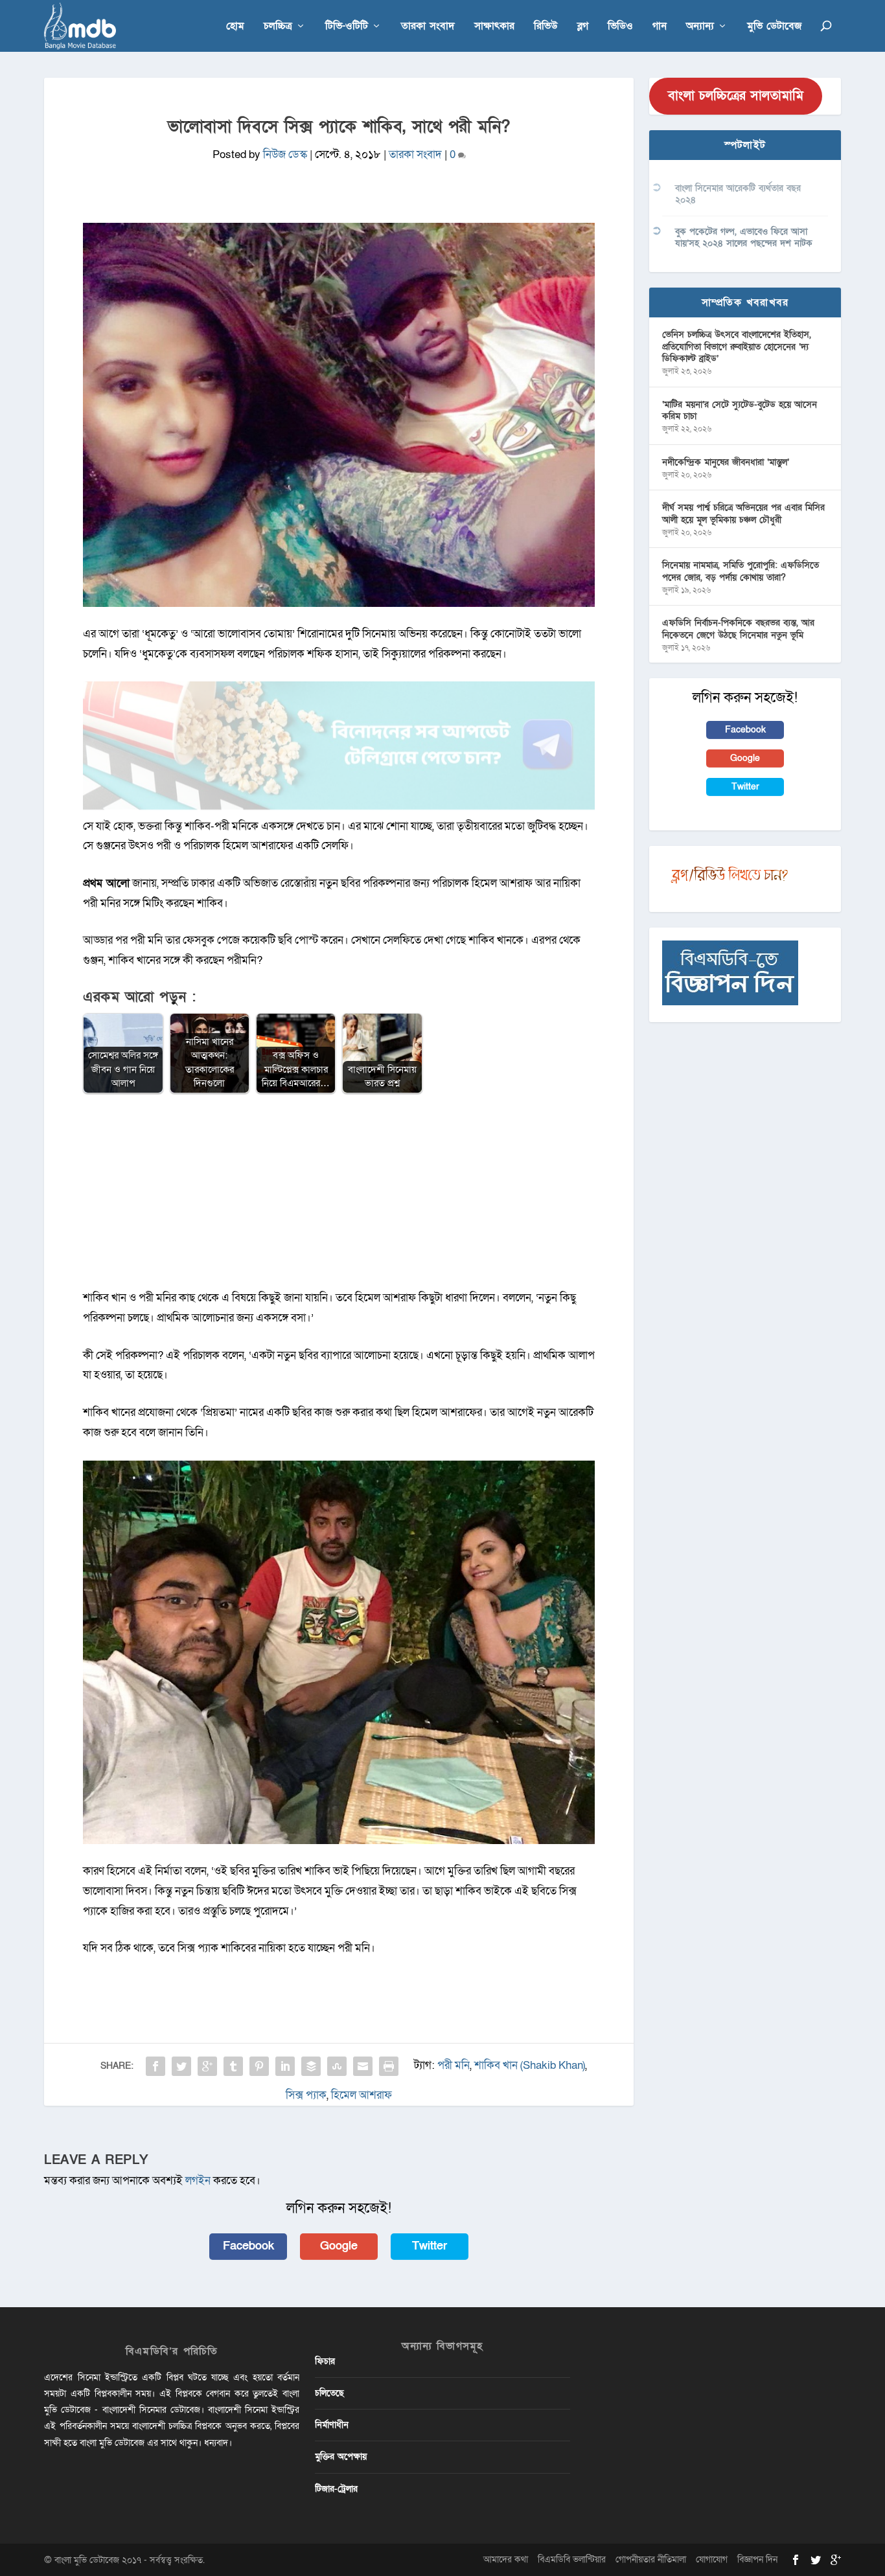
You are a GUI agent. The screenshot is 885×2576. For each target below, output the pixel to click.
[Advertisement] (339, 1198)
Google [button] (339, 2246)
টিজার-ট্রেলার (336, 2489)
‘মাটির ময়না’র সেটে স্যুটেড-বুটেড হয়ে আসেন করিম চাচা (740, 410)
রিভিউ (546, 27)
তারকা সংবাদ (428, 27)
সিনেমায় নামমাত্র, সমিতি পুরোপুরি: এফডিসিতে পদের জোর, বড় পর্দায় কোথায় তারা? (741, 571)
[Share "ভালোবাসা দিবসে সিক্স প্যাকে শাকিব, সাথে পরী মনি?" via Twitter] (181, 2066)
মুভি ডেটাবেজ (774, 27)
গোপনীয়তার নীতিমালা (651, 2559)
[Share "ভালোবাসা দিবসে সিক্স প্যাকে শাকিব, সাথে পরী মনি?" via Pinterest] (259, 2066)
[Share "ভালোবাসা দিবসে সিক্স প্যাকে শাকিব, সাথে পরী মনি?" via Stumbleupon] (337, 2066)
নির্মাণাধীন (332, 2425)
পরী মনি (454, 2066)
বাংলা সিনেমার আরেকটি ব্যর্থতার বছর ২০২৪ (738, 194)
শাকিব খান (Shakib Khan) (530, 2066)
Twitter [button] (430, 2246)
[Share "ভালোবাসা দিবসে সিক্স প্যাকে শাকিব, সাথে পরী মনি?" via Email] (363, 2066)
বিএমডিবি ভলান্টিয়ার (572, 2559)
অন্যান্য (700, 27)
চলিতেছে (329, 2393)
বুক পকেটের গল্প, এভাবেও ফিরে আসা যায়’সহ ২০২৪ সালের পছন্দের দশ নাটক (744, 237)
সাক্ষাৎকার (494, 27)
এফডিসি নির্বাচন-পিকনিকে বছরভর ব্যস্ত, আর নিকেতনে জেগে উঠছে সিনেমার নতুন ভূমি (738, 629)
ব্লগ (583, 27)
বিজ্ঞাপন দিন (757, 2559)
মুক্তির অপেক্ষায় (341, 2456)
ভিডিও (620, 27)
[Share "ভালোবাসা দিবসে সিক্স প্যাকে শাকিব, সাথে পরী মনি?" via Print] (389, 2066)
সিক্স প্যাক (306, 2095)
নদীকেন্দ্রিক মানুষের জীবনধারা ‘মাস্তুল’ (726, 462)
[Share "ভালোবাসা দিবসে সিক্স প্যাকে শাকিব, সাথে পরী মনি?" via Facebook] (155, 2066)
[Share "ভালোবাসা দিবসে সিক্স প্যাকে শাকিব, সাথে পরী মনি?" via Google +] (207, 2066)
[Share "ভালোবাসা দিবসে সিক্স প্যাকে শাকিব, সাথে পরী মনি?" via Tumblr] (233, 2066)
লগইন (198, 2181)
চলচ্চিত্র (278, 27)
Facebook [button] (248, 2246)
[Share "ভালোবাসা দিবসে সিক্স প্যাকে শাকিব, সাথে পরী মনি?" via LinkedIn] (285, 2066)
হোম (235, 27)
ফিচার (325, 2361)
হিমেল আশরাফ (362, 2095)
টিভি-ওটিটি (347, 27)
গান (660, 27)
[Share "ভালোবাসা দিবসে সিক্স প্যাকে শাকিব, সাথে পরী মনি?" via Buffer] (311, 2066)
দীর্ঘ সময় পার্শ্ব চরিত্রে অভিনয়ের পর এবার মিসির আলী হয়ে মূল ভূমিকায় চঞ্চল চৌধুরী (743, 513)
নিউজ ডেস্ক (285, 154)
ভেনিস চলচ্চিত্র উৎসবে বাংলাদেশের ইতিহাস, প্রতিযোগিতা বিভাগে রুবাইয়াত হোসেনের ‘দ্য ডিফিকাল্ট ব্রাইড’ (737, 346)
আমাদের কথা (506, 2559)
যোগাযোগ (712, 2559)
